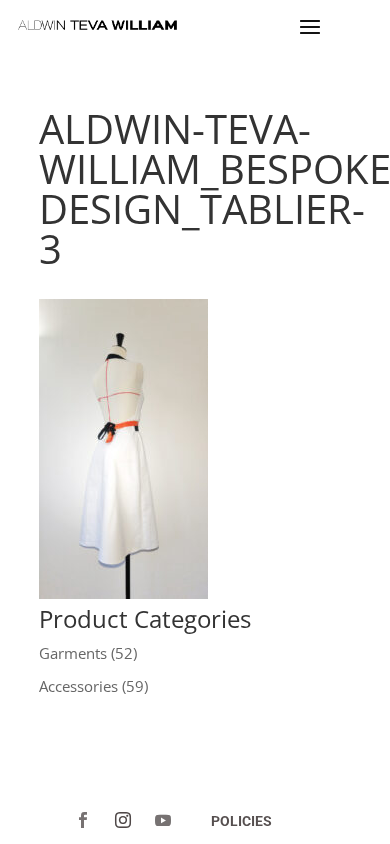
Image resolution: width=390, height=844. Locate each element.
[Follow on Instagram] (123, 820)
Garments (73, 653)
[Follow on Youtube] (163, 820)
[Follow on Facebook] (83, 820)
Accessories (78, 686)
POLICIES (241, 821)
